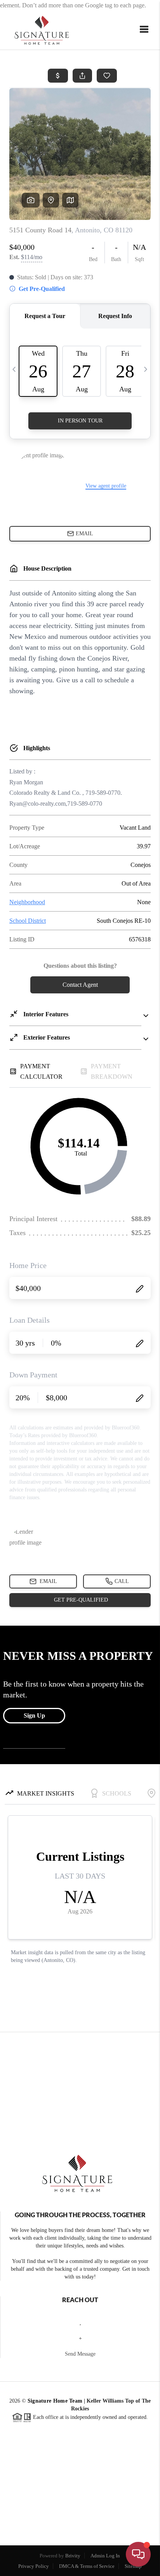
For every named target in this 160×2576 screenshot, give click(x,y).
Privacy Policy (34, 2566)
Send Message (80, 2354)
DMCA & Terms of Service (87, 2566)
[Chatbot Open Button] (138, 2554)
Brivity (73, 2556)
